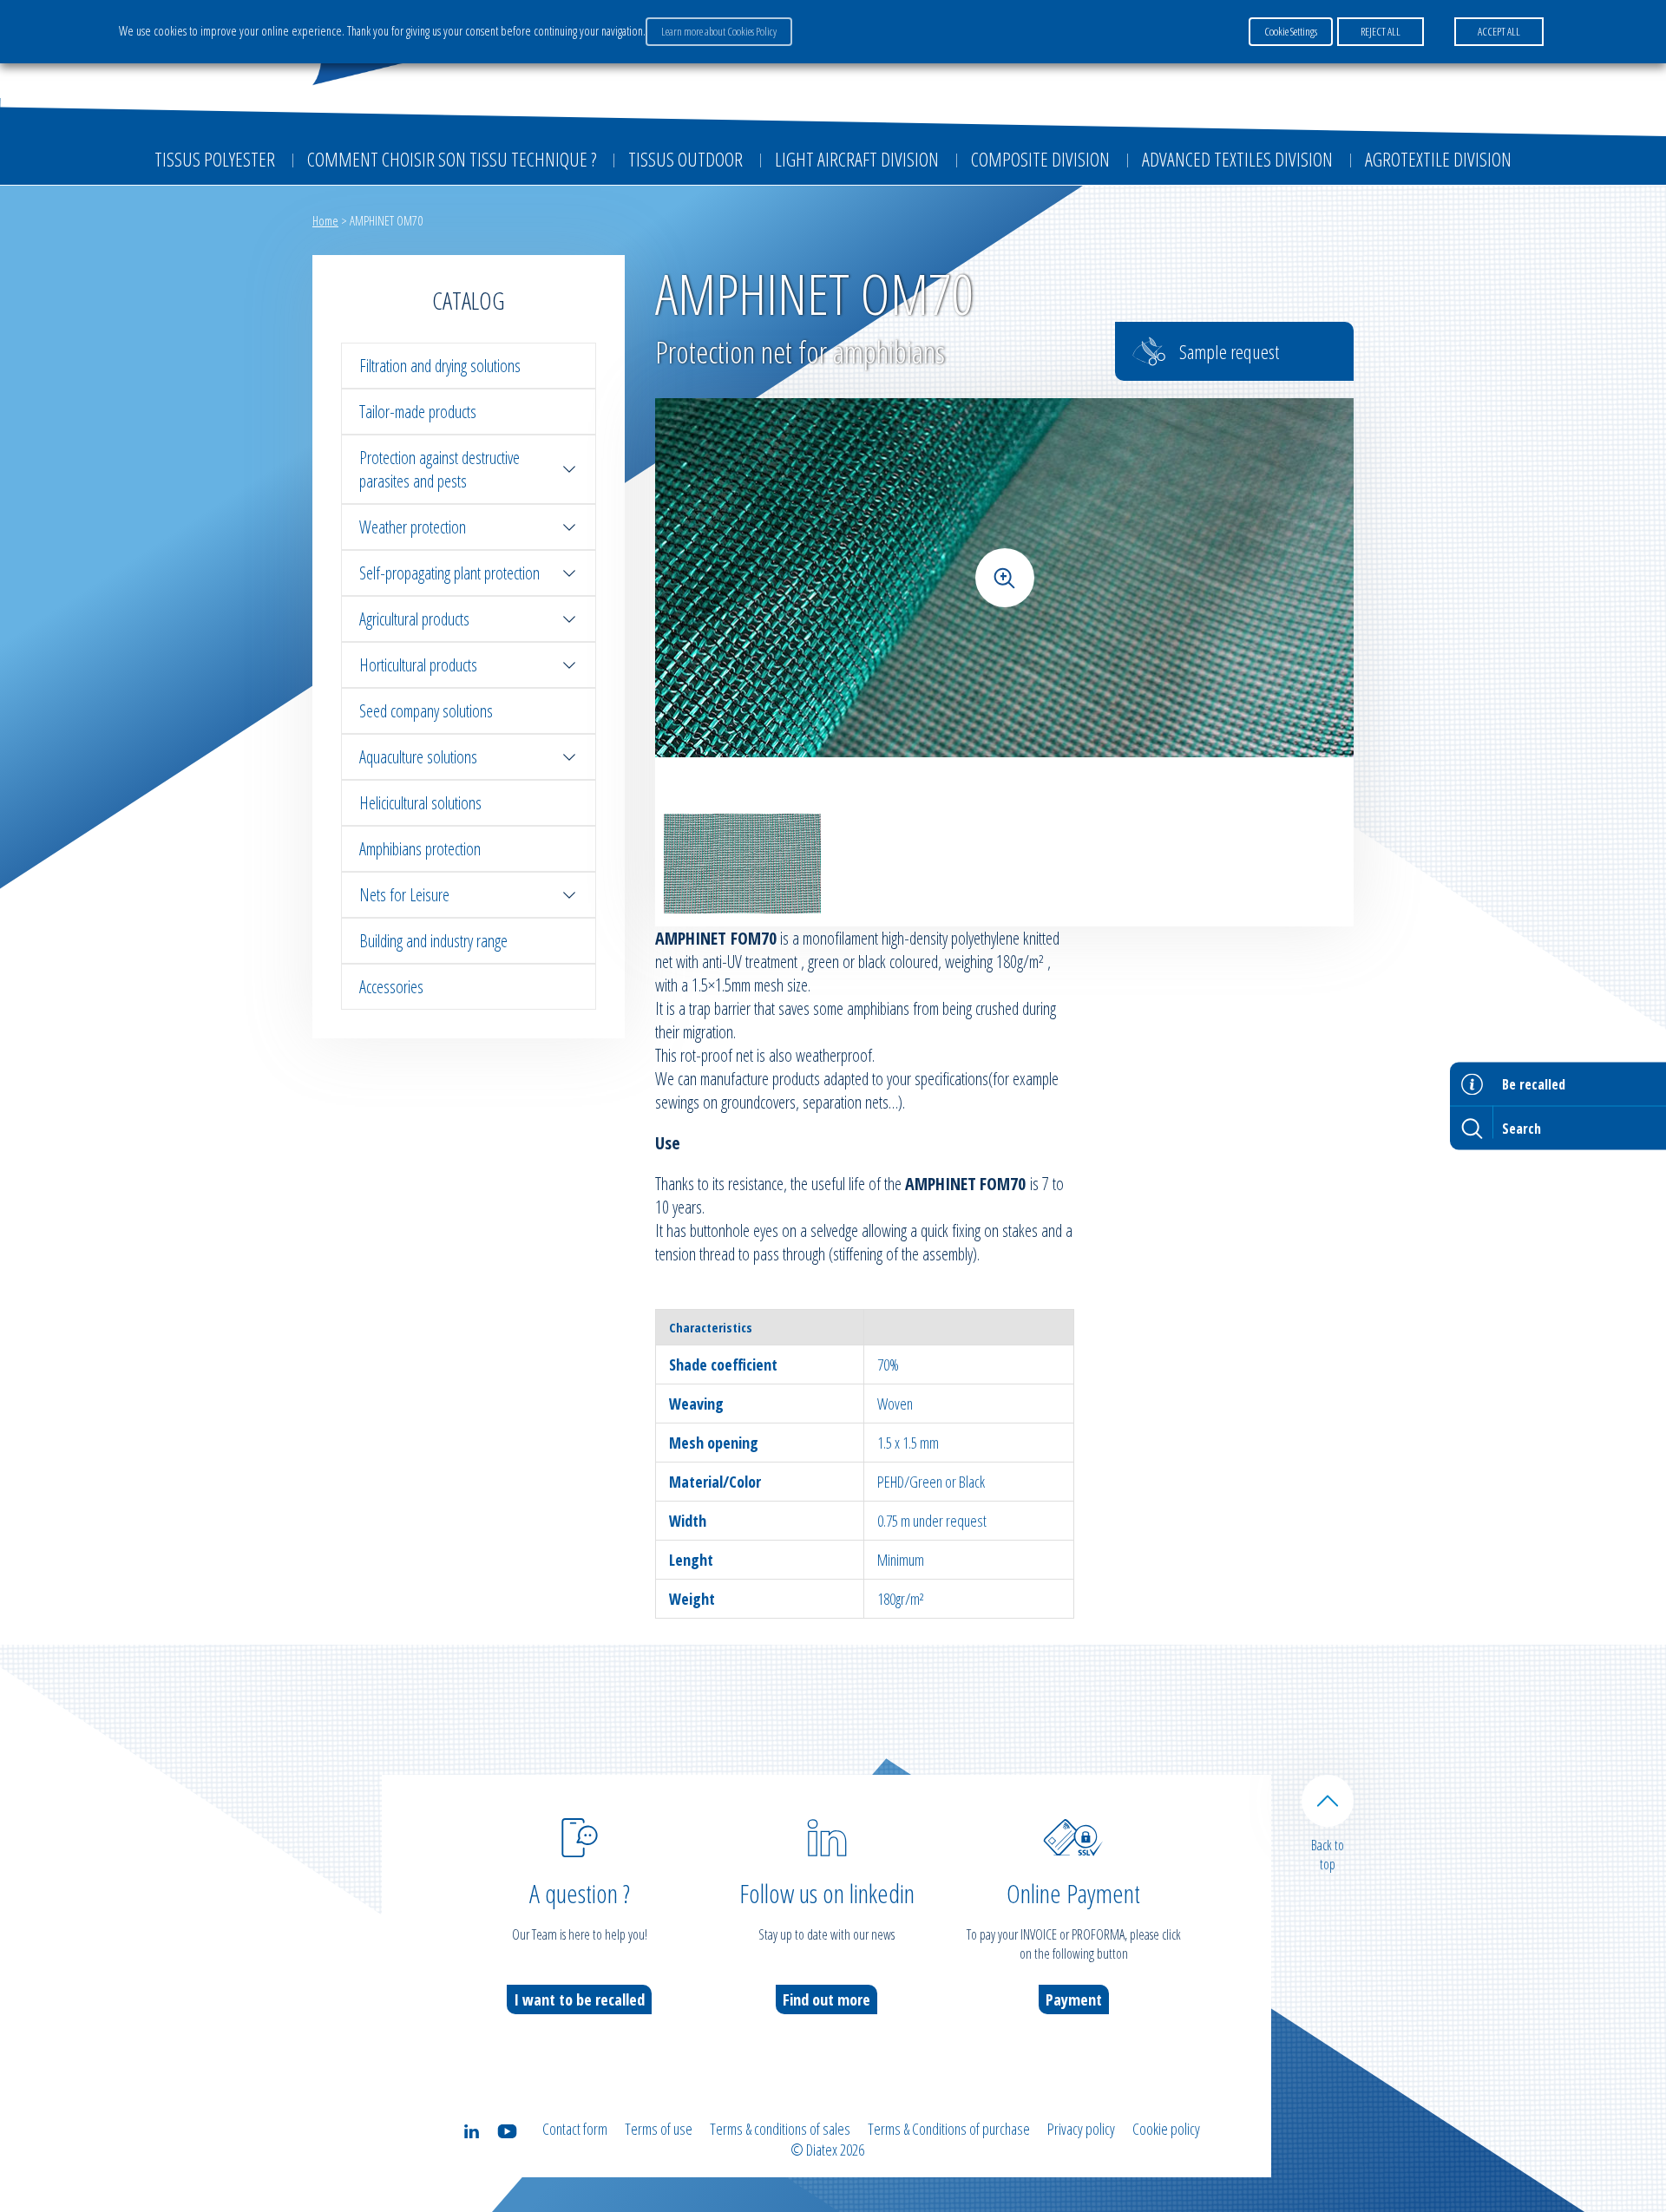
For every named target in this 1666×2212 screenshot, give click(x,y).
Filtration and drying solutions (440, 366)
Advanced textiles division (1237, 159)
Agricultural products (414, 619)
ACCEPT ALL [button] (1499, 31)
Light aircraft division (857, 159)
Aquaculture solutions (418, 757)
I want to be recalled (579, 1999)
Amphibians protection (420, 849)
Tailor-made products (418, 412)
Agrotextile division (1438, 159)
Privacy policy (1081, 2129)
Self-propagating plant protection (449, 573)
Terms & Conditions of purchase (949, 2129)
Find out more (826, 1999)
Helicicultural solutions (420, 803)
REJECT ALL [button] (1381, 31)
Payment (1074, 1999)
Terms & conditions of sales (780, 2129)
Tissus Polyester (215, 159)
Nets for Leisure (404, 895)
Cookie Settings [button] (1291, 31)
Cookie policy (1166, 2129)
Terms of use (659, 2129)
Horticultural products (418, 665)
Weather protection (413, 527)
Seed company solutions (426, 711)
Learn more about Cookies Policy (719, 31)
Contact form (575, 2129)
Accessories (391, 987)
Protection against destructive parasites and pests (439, 469)
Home (325, 220)
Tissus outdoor (685, 159)
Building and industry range (433, 941)
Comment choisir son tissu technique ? (452, 159)
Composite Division (1040, 159)
